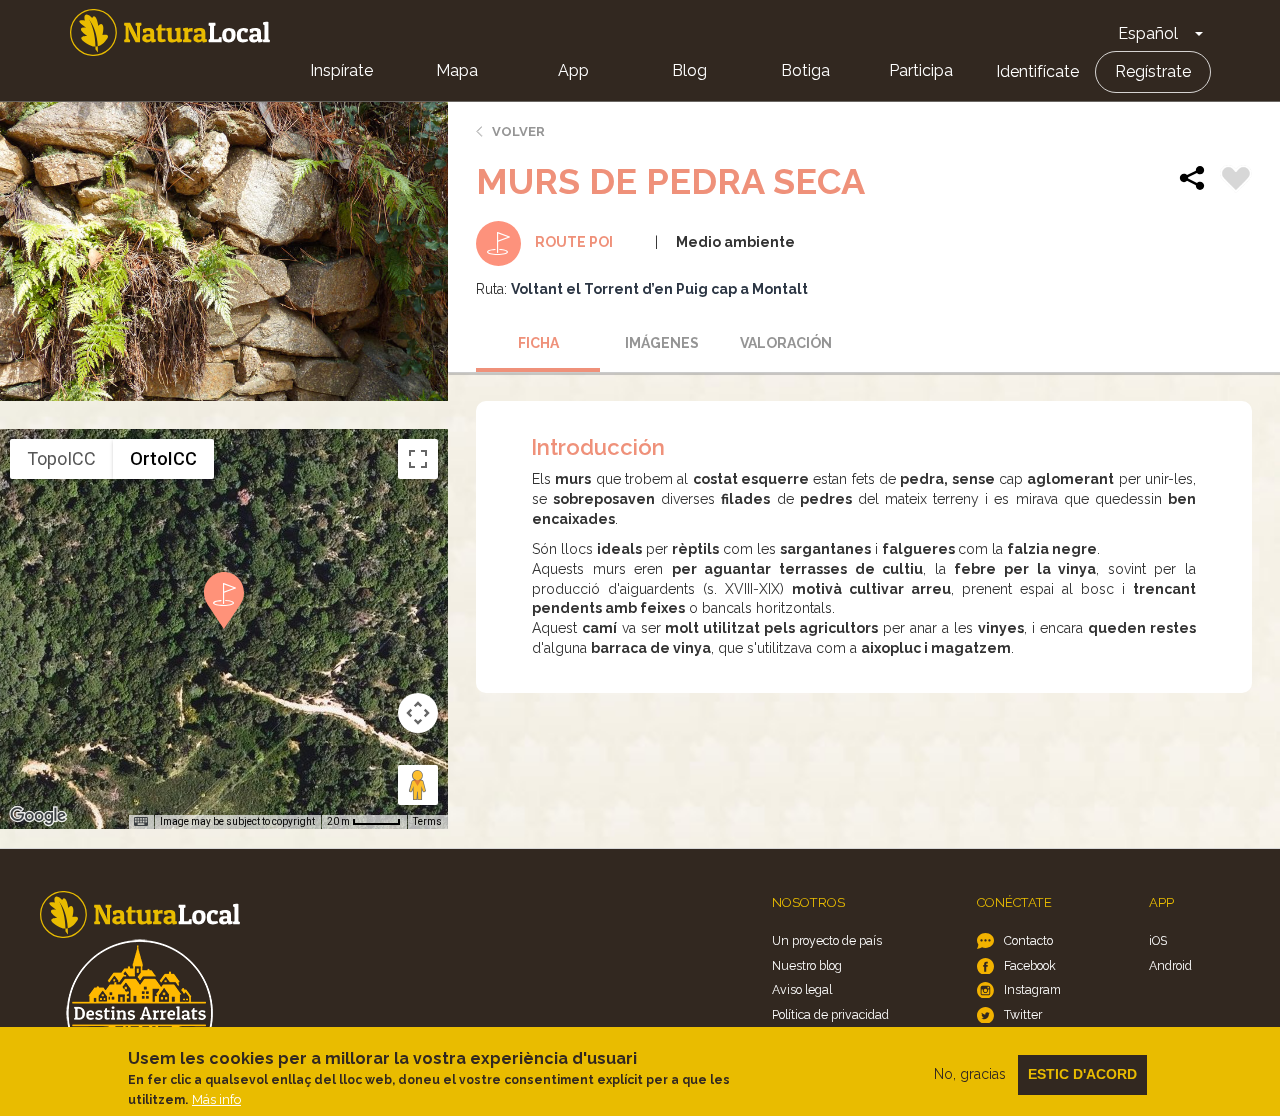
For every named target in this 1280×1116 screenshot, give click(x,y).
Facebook (1030, 965)
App (573, 70)
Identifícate (1037, 71)
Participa (921, 70)
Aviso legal (802, 989)
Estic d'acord (1082, 1074)
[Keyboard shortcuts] (141, 822)
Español (1148, 33)
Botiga (805, 70)
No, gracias (970, 1074)
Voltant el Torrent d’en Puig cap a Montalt (659, 289)
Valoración (786, 343)
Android (1170, 965)
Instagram (1032, 989)
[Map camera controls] (418, 713)
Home (170, 32)
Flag (1236, 181)
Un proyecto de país (827, 940)
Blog (689, 70)
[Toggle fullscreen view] (418, 459)
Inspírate (341, 70)
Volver (518, 131)
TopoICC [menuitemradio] (61, 458)
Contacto (1028, 940)
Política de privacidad (830, 1014)
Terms (427, 821)
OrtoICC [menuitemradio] (163, 458)
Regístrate (1153, 71)
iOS (1158, 940)
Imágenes (662, 343)
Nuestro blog (807, 965)
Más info (216, 1099)
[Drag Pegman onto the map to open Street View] (418, 785)
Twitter (1023, 1014)
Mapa (457, 70)
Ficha (538, 343)
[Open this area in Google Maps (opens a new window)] (38, 816)
